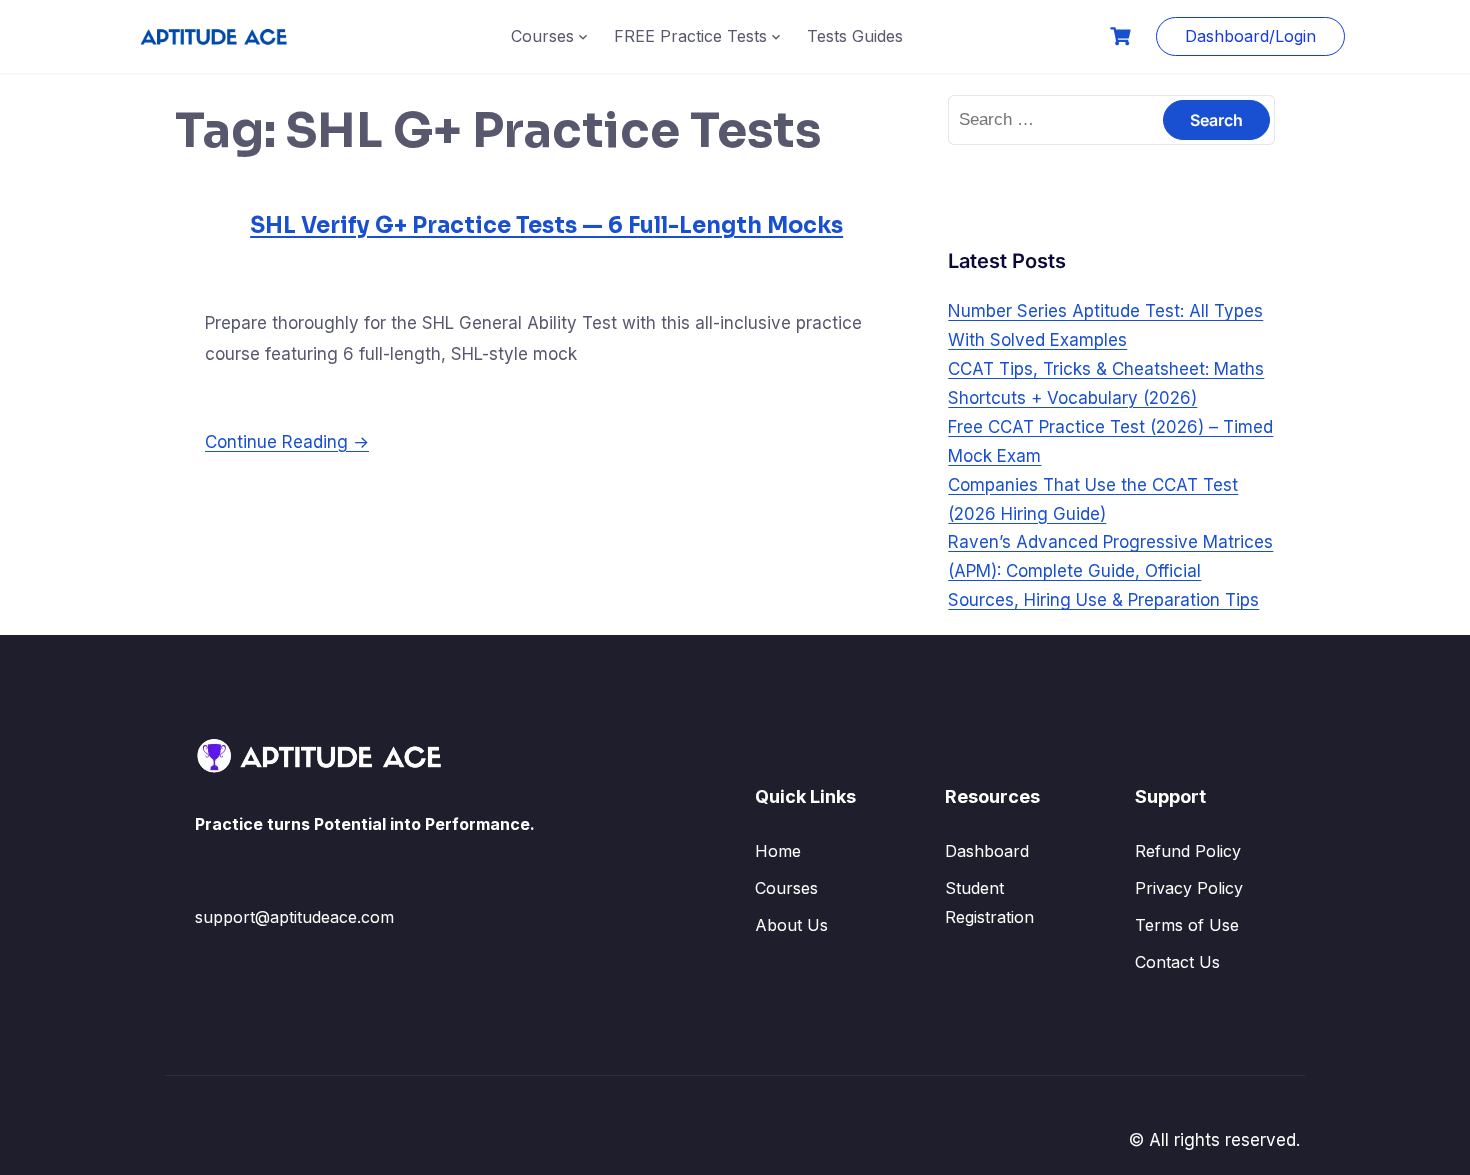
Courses (542, 36)
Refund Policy (1188, 851)
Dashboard (987, 851)
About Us (791, 925)
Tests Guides (855, 36)
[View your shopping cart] (1123, 36)
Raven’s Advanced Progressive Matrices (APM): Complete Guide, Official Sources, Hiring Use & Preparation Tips (1110, 571)
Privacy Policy (1189, 888)
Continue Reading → (287, 442)
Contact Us (1177, 962)
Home (778, 851)
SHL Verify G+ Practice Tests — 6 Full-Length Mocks (546, 225)
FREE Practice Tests (690, 36)
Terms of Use (1187, 925)
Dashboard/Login (1250, 36)
